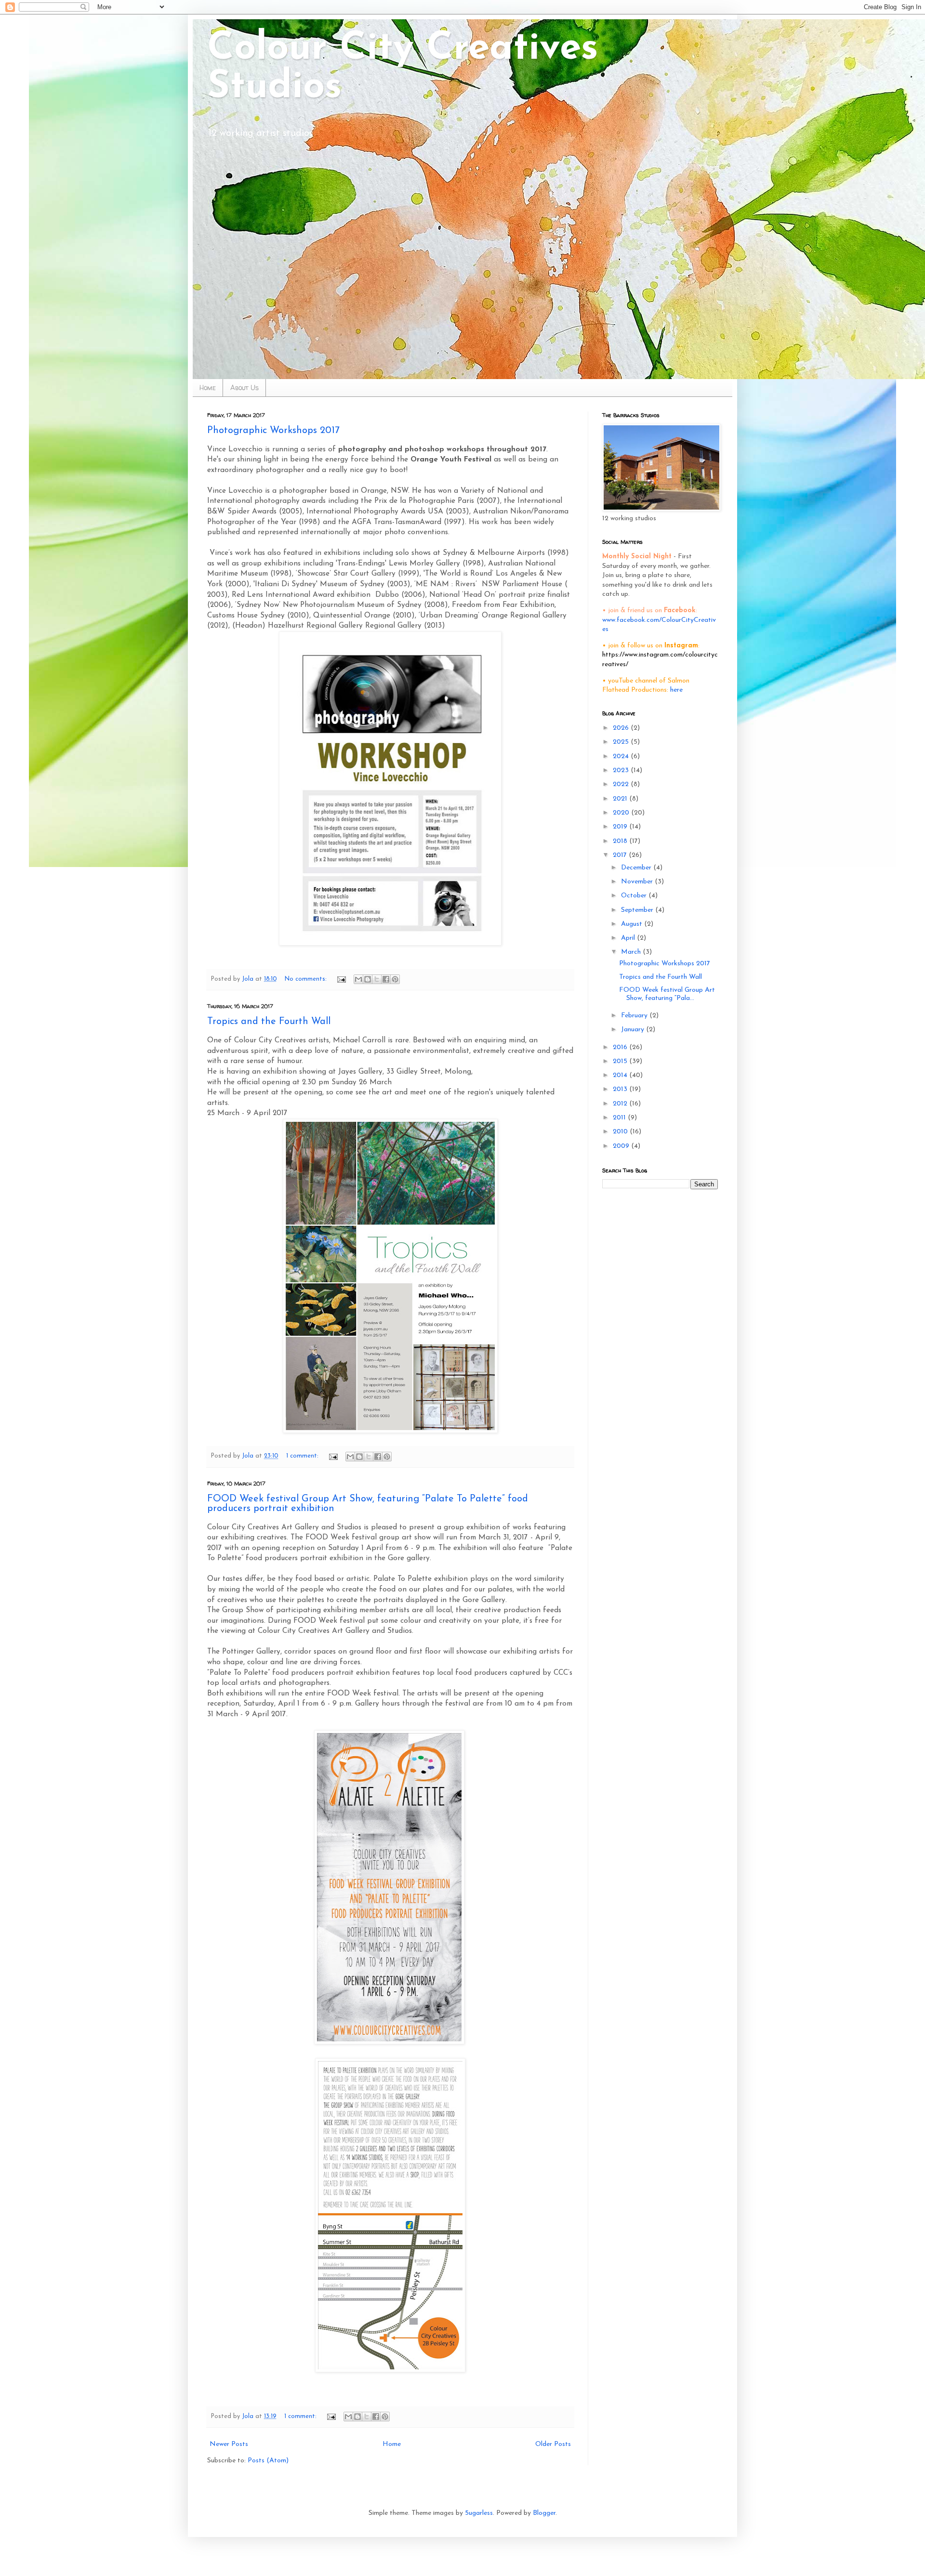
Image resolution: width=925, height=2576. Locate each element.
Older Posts (553, 2444)
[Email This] (358, 979)
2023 (622, 770)
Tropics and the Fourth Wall (269, 1022)
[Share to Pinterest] (395, 979)
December (637, 868)
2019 (621, 827)
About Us (244, 388)
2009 (622, 1146)
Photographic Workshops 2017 (273, 431)
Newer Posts (229, 2444)
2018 (621, 841)
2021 (621, 799)
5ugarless (479, 2513)
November (638, 882)
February (635, 1016)
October (635, 896)
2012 (621, 1104)
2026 (622, 728)
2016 (621, 1047)
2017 (621, 855)
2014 (621, 1075)
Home (208, 388)
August (633, 924)
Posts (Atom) (268, 2461)
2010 (621, 1132)
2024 (622, 756)
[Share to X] (377, 979)
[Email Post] (341, 979)
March (632, 952)
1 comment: (303, 1456)
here (676, 690)
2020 (622, 813)
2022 (622, 784)
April (629, 938)
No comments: (307, 979)
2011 (620, 1118)
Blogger (544, 2513)
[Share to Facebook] (386, 979)
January (634, 1030)
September (638, 910)
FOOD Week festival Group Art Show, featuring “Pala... (667, 994)
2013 (621, 1089)
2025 (622, 742)
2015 (621, 1061)
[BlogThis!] (368, 979)
